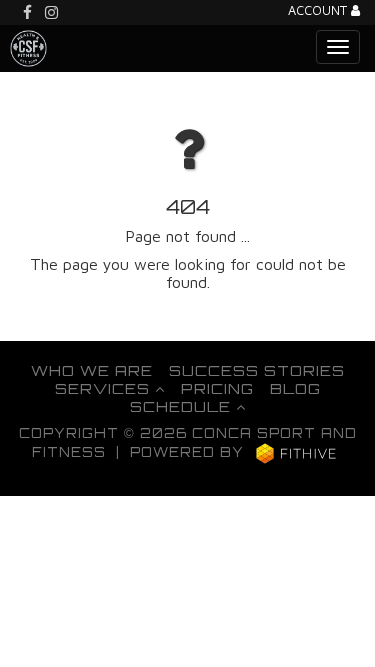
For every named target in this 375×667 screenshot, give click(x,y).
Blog (295, 388)
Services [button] (105, 388)
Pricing (217, 388)
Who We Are (92, 370)
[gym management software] (296, 453)
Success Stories (257, 370)
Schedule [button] (183, 406)
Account (319, 11)
